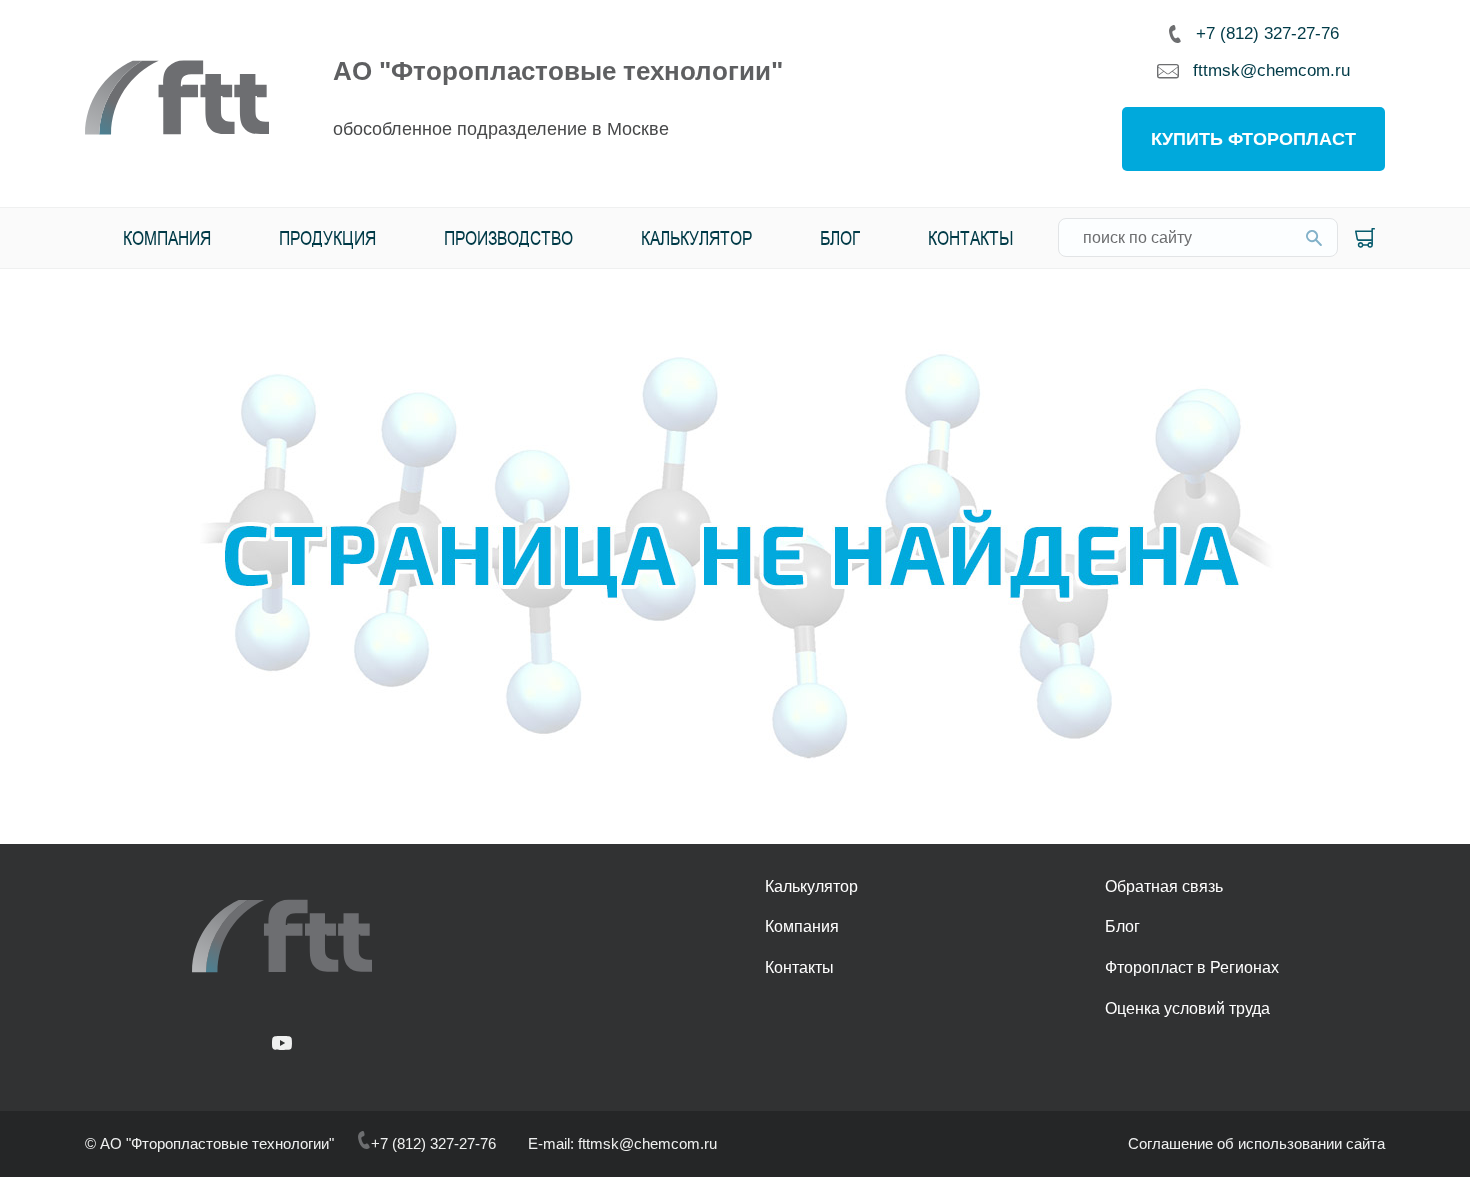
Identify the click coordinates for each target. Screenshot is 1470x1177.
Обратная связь (1164, 886)
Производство (508, 237)
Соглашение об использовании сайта (1256, 1143)
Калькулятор (696, 237)
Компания (167, 237)
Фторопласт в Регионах (1192, 967)
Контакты (971, 237)
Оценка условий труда (1187, 1008)
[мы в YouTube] (282, 1045)
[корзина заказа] (1365, 238)
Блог (840, 237)
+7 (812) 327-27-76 (1267, 33)
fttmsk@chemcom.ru (1271, 71)
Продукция (327, 237)
